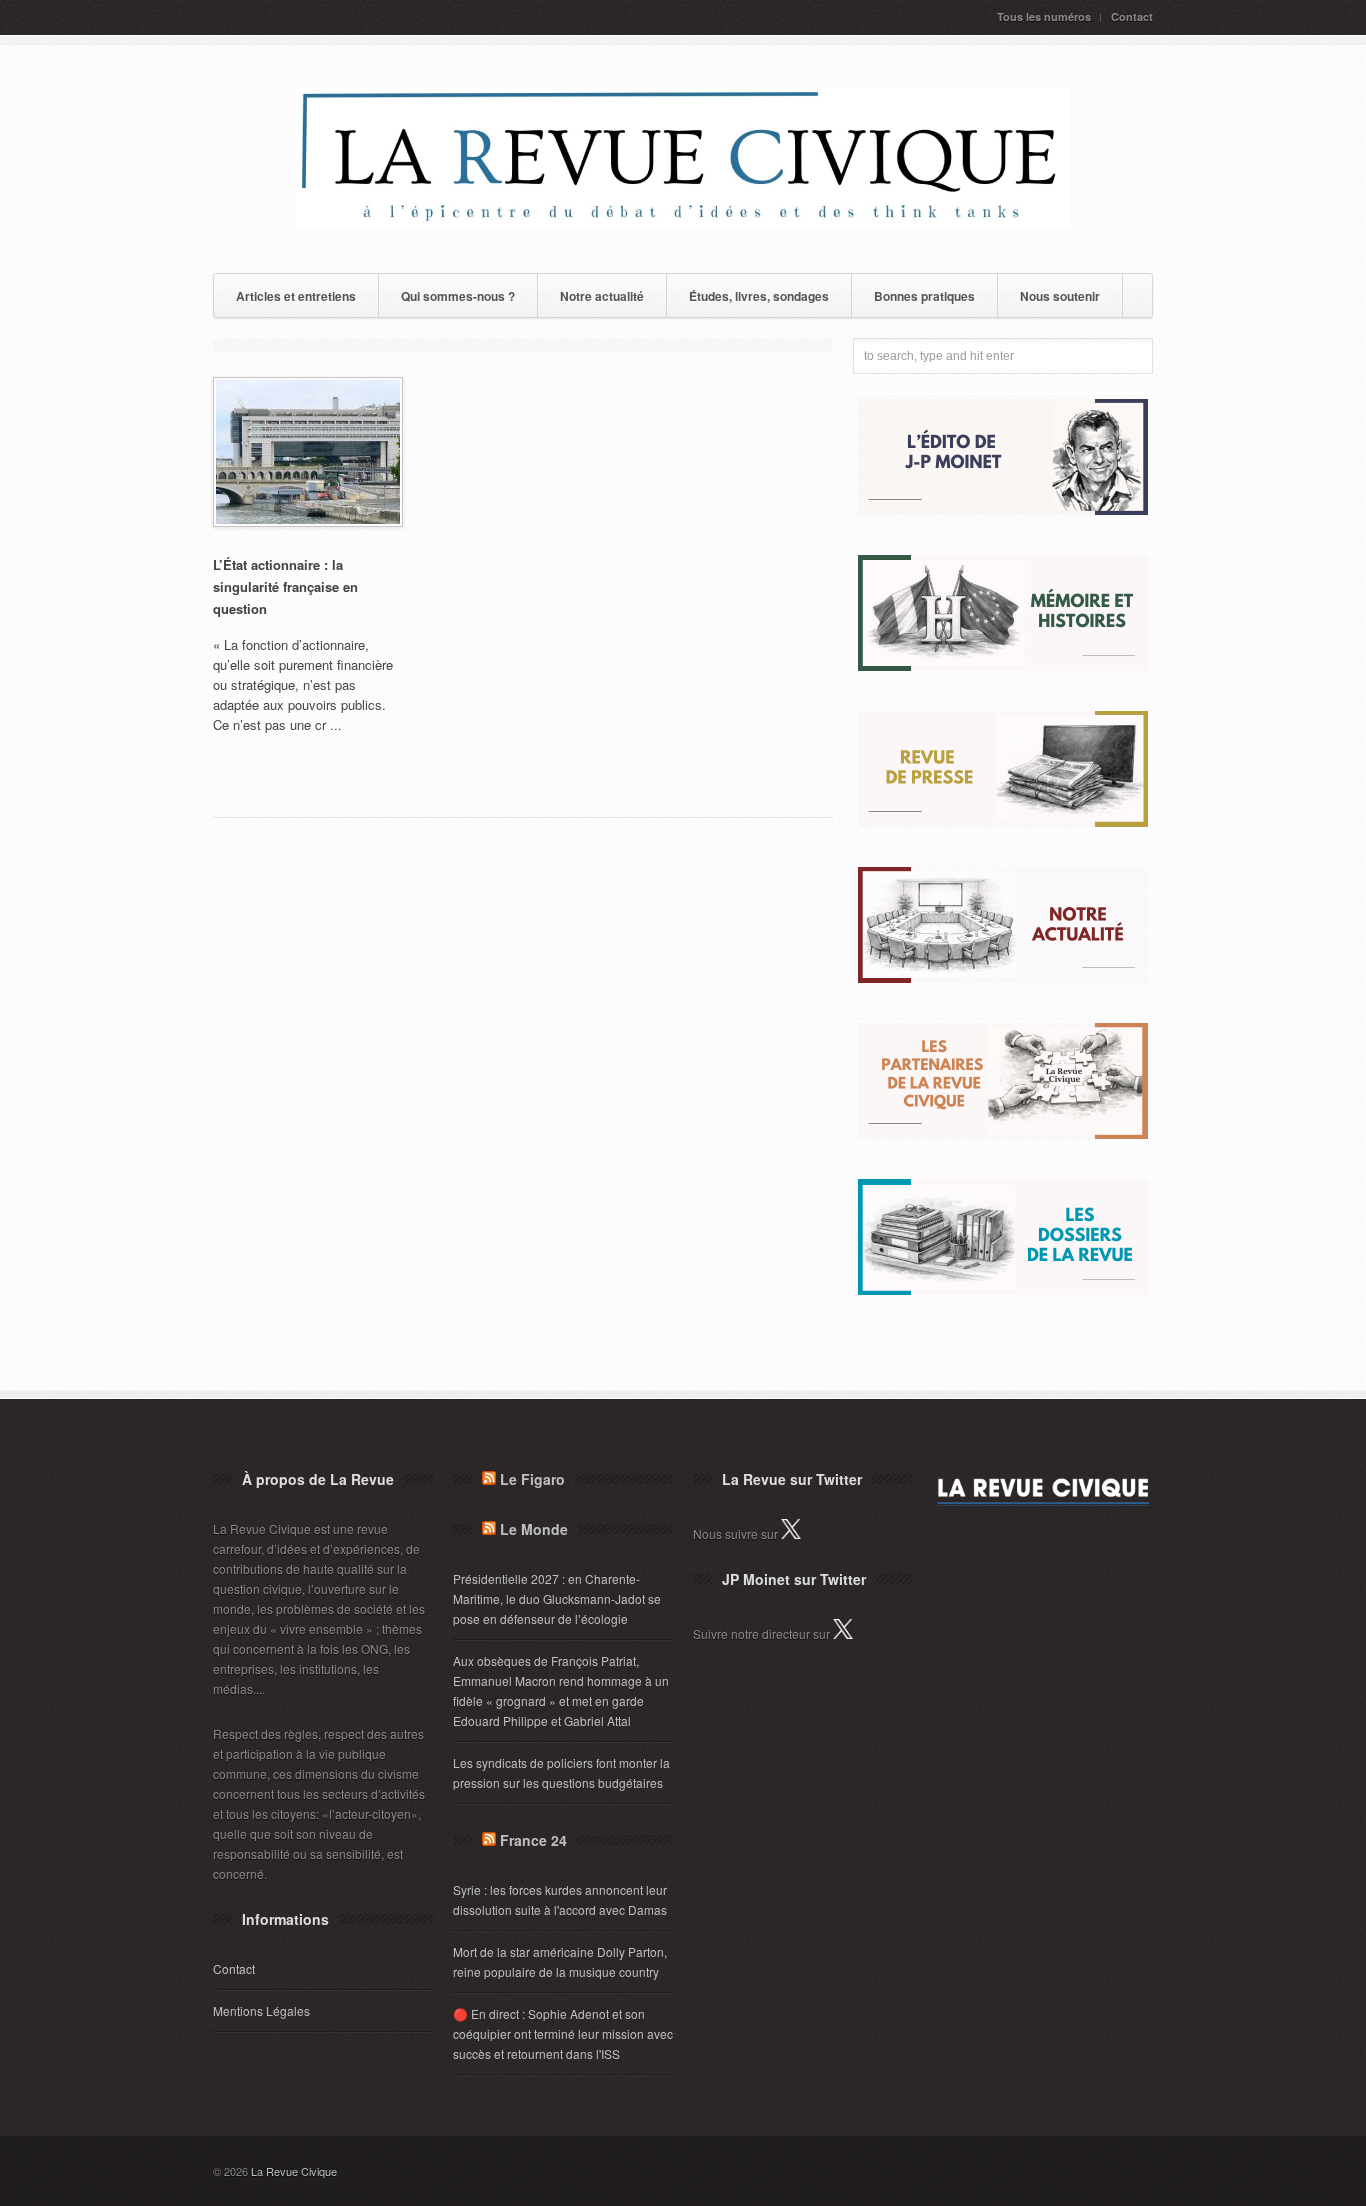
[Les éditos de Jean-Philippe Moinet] (1003, 509)
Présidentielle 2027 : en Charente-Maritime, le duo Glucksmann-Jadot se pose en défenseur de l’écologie (557, 1598)
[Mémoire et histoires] (1003, 665)
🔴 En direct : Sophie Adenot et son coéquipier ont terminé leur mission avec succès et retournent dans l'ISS (563, 2033)
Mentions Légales (261, 2010)
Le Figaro (532, 1479)
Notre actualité (602, 296)
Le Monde (534, 1529)
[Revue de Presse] (1003, 821)
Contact (1132, 16)
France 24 (533, 1840)
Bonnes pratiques (924, 296)
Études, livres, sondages (759, 296)
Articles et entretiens (296, 296)
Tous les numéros (1044, 16)
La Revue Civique (294, 2171)
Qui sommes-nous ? (458, 296)
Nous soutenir (1060, 296)
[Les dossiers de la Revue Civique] (1003, 1289)
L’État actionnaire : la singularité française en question (285, 586)
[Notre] (1003, 977)
